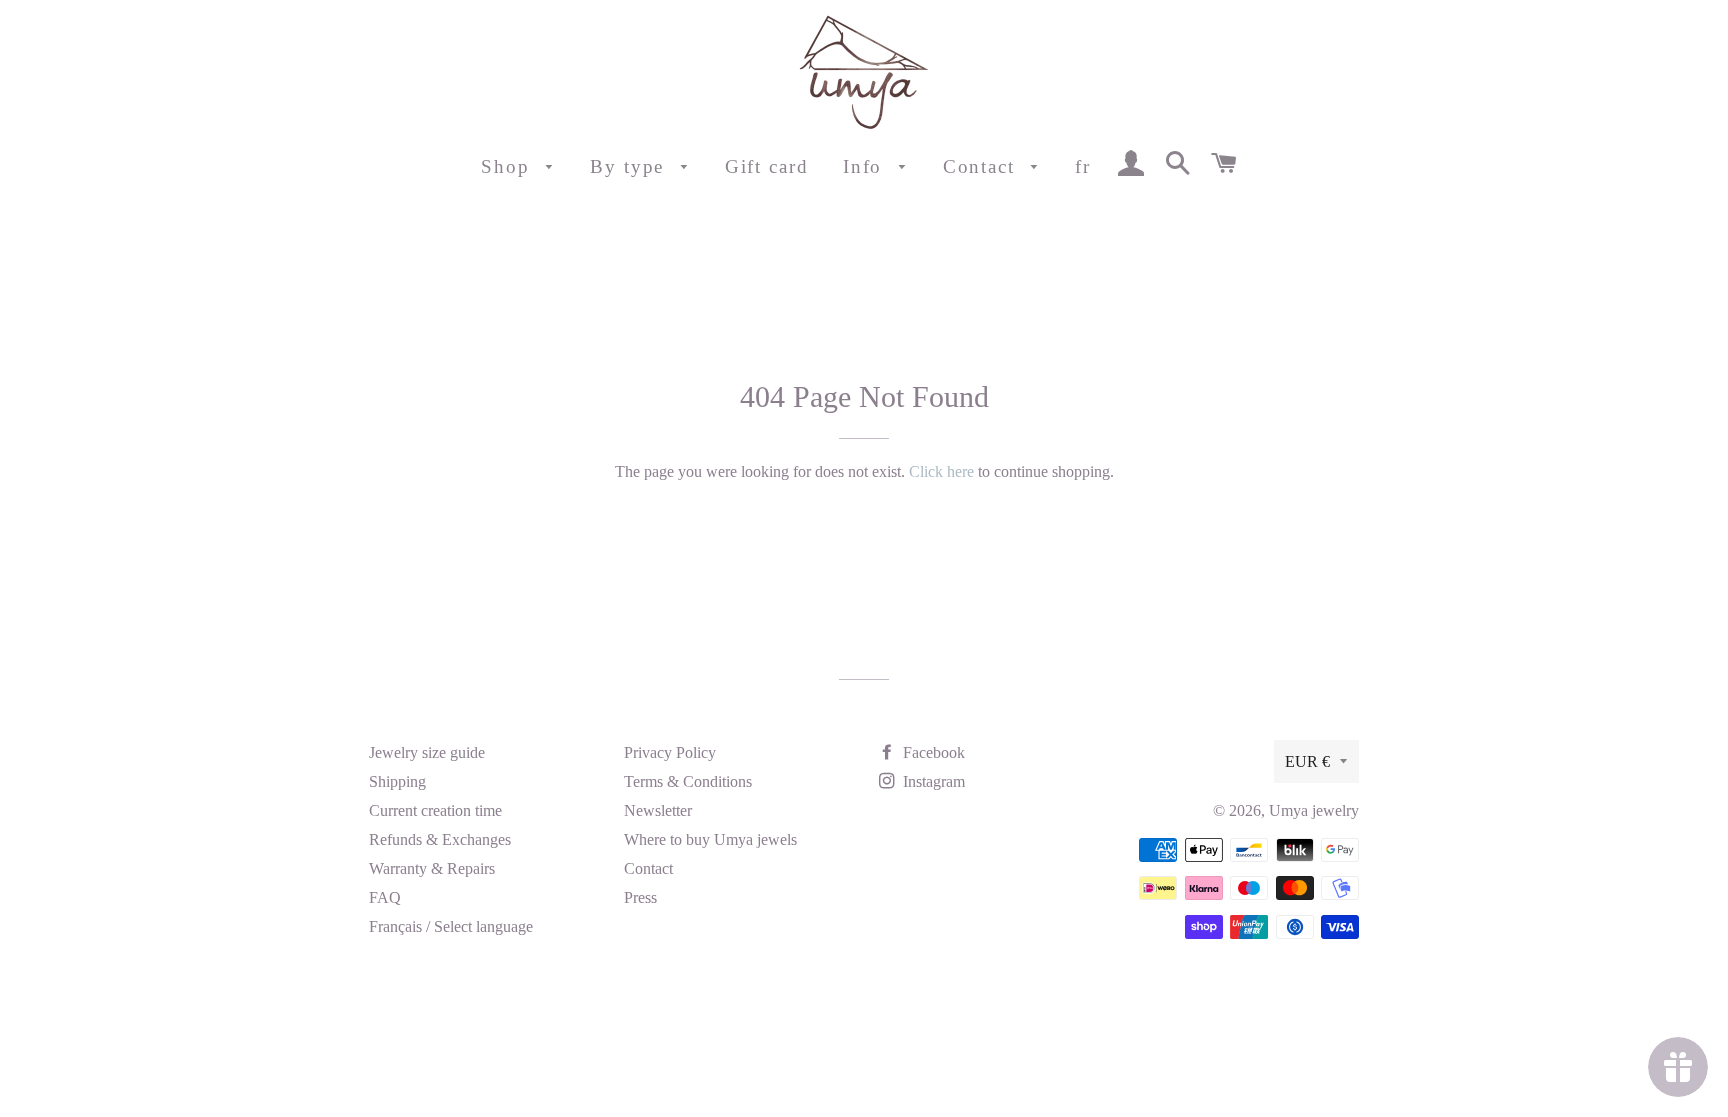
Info (866, 166)
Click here (941, 471)
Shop (509, 166)
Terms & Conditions (688, 781)
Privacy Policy (670, 752)
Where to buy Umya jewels (710, 839)
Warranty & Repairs (432, 868)
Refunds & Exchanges (440, 839)
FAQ (385, 897)
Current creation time (435, 810)
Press (640, 897)
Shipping (397, 781)
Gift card (767, 166)
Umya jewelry (1314, 810)
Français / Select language (451, 926)
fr (1083, 166)
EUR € (1307, 761)
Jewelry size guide (427, 752)
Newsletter (658, 810)
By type (630, 166)
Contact (982, 166)
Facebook (932, 752)
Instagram (932, 781)
